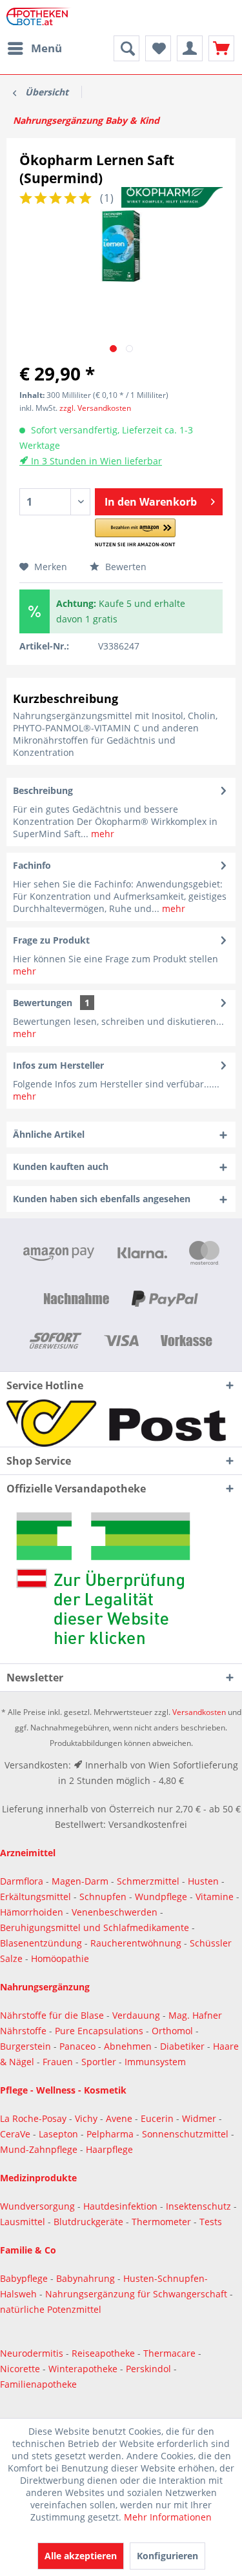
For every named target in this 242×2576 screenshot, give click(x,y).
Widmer (200, 2118)
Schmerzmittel (149, 1881)
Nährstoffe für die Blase (52, 2015)
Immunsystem (155, 2062)
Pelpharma (111, 2134)
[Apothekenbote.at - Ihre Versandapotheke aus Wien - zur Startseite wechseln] (40, 18)
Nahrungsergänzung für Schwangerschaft (136, 2294)
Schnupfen (103, 1897)
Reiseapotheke (105, 2353)
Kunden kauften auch (61, 1166)
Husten (203, 1881)
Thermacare (171, 2353)
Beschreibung (43, 790)
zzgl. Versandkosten (95, 408)
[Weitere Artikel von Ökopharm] (172, 198)
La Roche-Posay (33, 2118)
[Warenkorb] (221, 48)
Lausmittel (24, 2222)
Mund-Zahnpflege (40, 2149)
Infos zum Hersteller (58, 1065)
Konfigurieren (167, 2556)
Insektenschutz (200, 2206)
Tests (211, 2222)
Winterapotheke (83, 2369)
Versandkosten (199, 1712)
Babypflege (25, 2278)
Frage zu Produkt (51, 940)
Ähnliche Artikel (49, 1134)
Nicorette (21, 2369)
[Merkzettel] (158, 48)
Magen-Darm (80, 1881)
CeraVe (16, 2134)
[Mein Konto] (190, 48)
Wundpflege (161, 1897)
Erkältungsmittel (35, 1897)
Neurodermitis (33, 2353)
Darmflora (23, 1881)
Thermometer (163, 2222)
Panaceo (79, 2046)
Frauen (59, 2062)
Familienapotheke (38, 2384)
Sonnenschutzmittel (187, 2134)
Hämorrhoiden (32, 1912)
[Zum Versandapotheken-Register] (121, 1583)
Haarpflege (111, 2149)
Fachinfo (32, 865)
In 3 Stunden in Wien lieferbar (95, 461)
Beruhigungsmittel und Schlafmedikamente (95, 1927)
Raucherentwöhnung (136, 1943)
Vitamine (215, 1897)
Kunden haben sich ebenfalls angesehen (102, 1199)
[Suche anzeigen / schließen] (126, 48)
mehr (101, 834)
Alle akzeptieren (81, 2556)
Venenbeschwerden (115, 1912)
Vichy (87, 2118)
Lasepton (60, 2134)
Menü (46, 48)
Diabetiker (184, 2046)
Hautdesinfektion (122, 2206)
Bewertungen (43, 1003)
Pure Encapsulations (99, 2031)
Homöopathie (60, 1958)
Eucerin (158, 2118)
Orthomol (174, 2031)
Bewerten (125, 567)
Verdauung (137, 2015)
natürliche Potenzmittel (51, 2309)
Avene (120, 2118)
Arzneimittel (28, 1853)
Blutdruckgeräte (90, 2222)
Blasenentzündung (41, 1943)
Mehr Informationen (168, 2517)
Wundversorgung (39, 2206)
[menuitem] (34, 48)
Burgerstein (27, 2046)
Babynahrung (87, 2278)
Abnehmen (129, 2046)
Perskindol (150, 2369)
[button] (135, 533)
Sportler (100, 2062)
